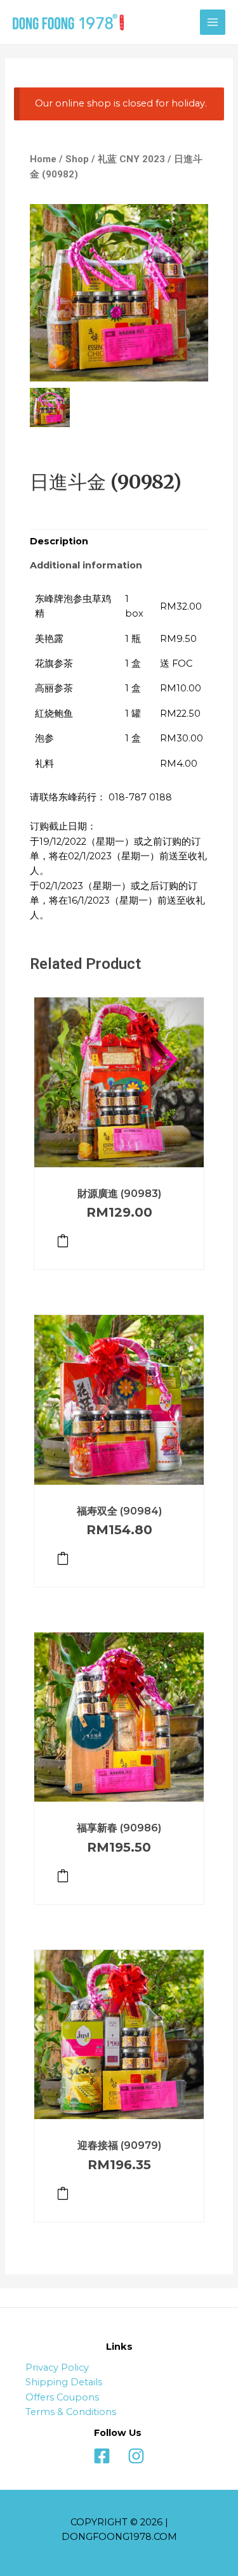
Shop (77, 159)
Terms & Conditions (71, 2412)
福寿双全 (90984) (119, 1511)
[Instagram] (136, 2456)
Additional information (86, 565)
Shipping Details (64, 2382)
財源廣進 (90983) (119, 1194)
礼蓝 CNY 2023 (131, 159)
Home (43, 159)
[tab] (119, 542)
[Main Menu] (213, 22)
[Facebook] (102, 2456)
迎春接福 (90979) (119, 2145)
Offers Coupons (62, 2397)
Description (59, 541)
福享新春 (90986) (119, 1828)
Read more (63, 1241)
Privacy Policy (57, 2368)
